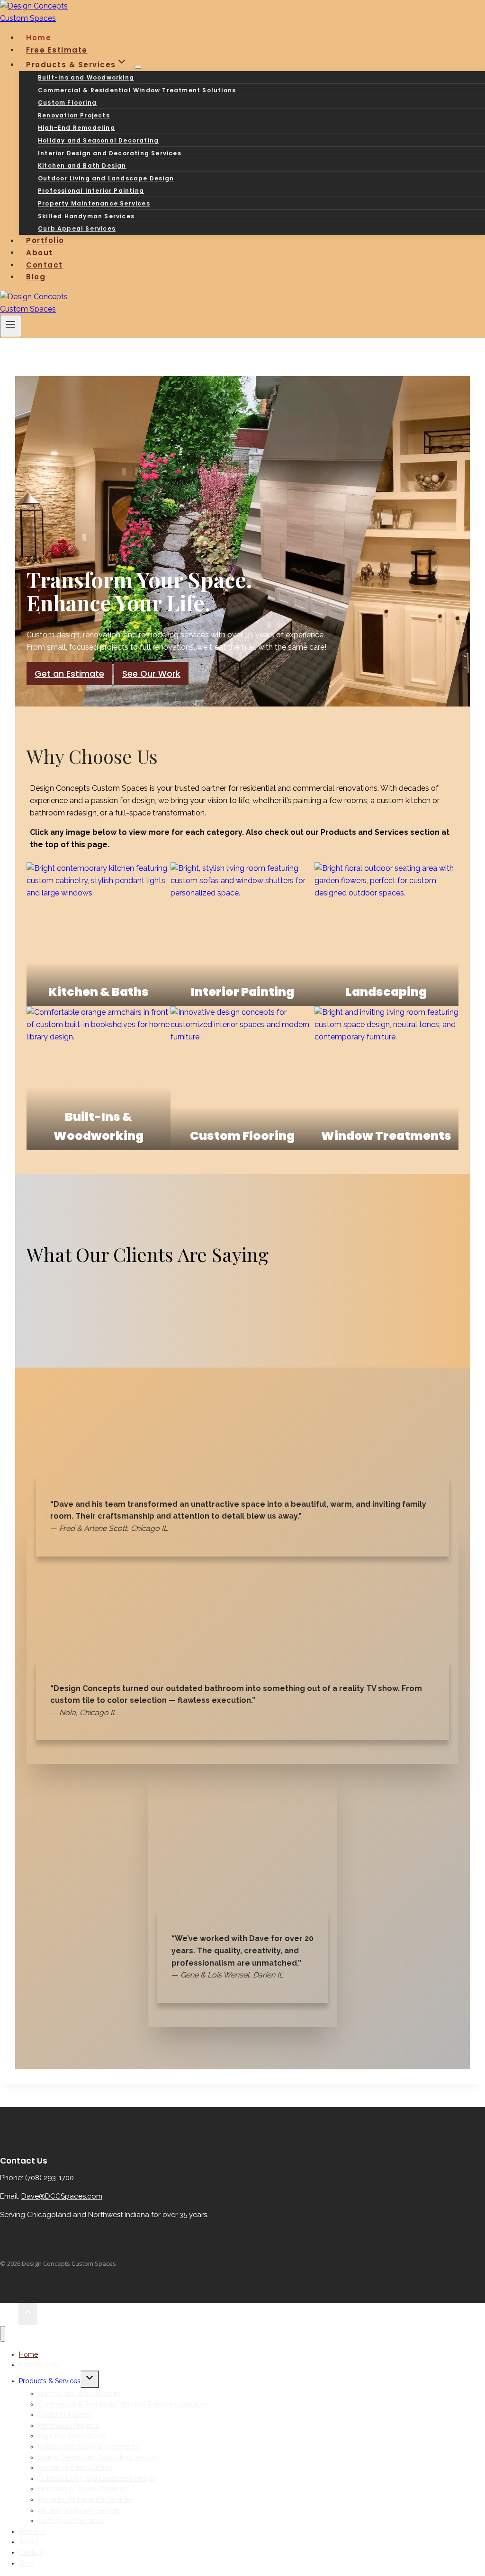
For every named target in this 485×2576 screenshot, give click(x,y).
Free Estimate (39, 2365)
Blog (36, 277)
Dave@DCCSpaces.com (62, 2196)
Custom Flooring (67, 103)
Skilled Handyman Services (86, 216)
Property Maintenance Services (94, 203)
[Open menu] (11, 326)
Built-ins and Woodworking (86, 77)
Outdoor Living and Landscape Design (106, 178)
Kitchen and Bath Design (82, 165)
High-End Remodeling (76, 128)
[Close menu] (3, 2334)
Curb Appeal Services (77, 228)
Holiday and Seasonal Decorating (98, 140)
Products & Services (50, 2381)
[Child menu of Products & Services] (138, 67)
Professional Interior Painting (91, 191)
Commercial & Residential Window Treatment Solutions (137, 90)
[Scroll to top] (9, 2314)
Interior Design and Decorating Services (110, 153)
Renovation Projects (74, 115)
